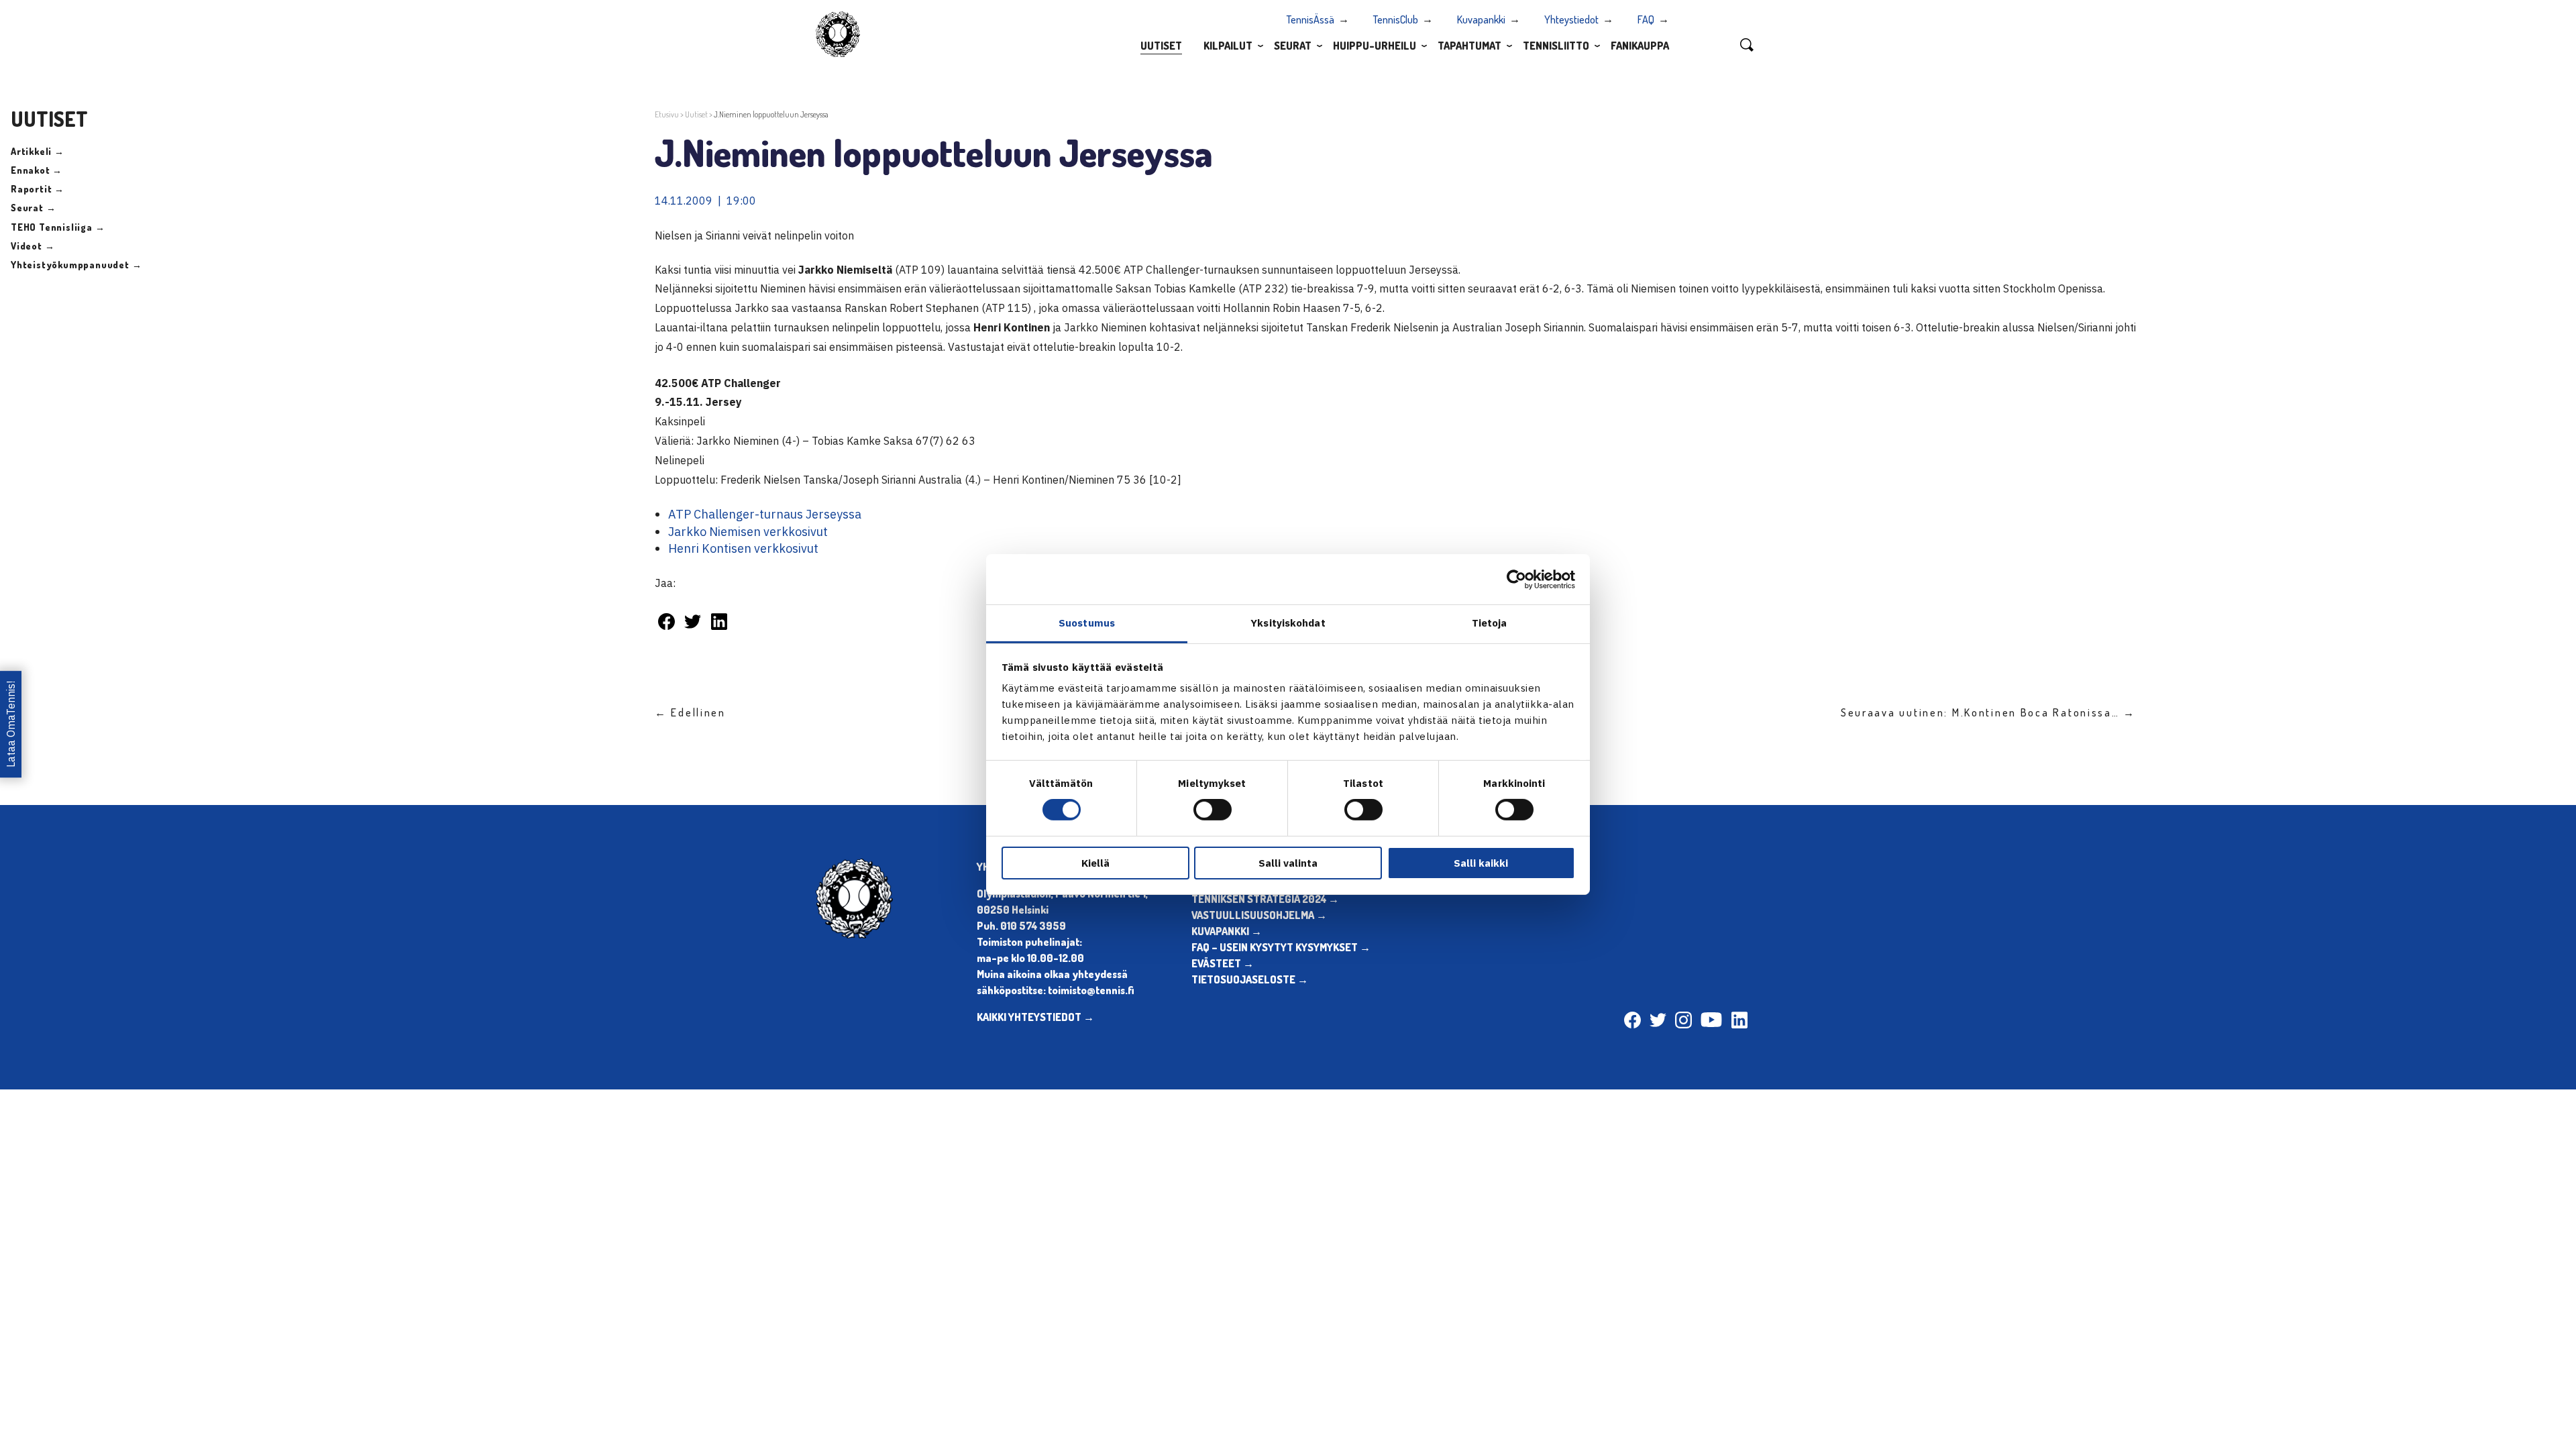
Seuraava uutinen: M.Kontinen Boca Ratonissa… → (1988, 712)
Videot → (33, 246)
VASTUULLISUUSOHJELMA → (1259, 915)
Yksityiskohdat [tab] (1288, 623)
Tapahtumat (1469, 46)
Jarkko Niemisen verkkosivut (748, 532)
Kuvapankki (1481, 19)
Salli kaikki (1481, 863)
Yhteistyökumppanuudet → (76, 265)
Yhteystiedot (1571, 19)
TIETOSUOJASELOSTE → (1250, 979)
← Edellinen (690, 712)
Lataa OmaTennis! (11, 725)
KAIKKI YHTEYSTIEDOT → (1035, 1017)
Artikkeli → (38, 151)
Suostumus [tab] (1087, 623)
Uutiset (1161, 46)
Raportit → (38, 189)
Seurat (1293, 46)
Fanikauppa (1640, 46)
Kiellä (1095, 863)
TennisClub (1396, 19)
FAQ (1646, 19)
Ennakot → (37, 170)
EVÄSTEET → (1223, 963)
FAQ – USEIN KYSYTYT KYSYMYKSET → (1281, 947)
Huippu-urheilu (1375, 46)
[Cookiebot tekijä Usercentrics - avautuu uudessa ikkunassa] (1516, 579)
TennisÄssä (1310, 19)
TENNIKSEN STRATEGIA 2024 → (1265, 899)
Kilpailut (1228, 46)
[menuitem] (1161, 45)
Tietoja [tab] (1490, 623)
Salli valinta (1288, 863)
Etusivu (667, 114)
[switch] (1213, 810)
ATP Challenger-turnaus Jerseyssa (765, 514)
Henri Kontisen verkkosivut (743, 548)
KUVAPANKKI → (1227, 931)
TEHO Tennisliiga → (58, 227)
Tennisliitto (1556, 46)
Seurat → (33, 208)
